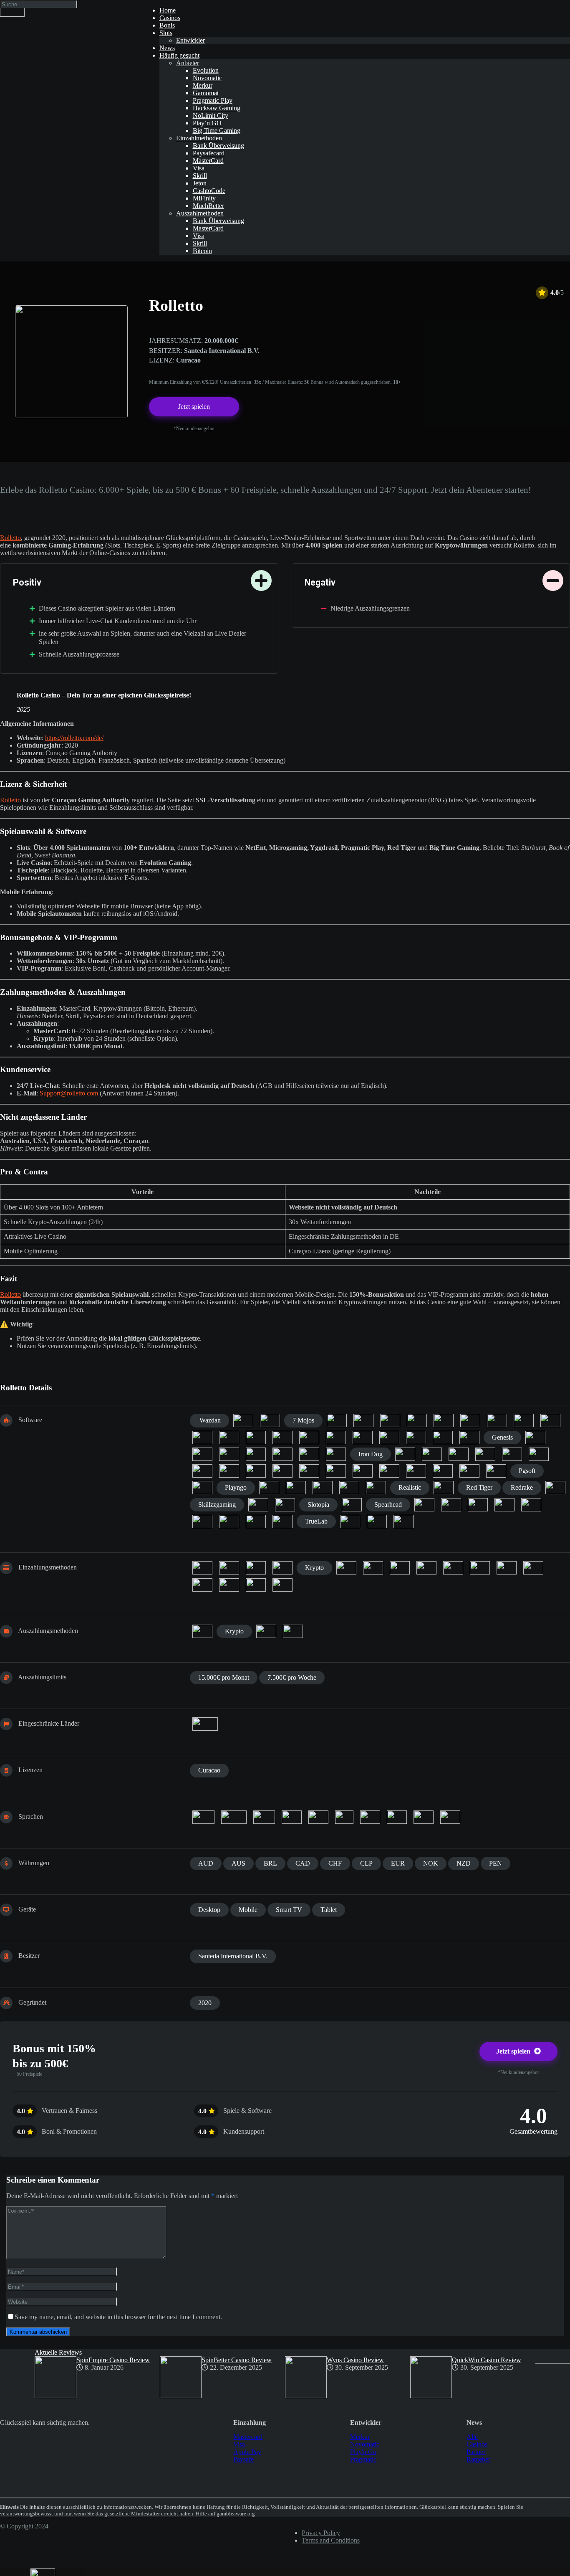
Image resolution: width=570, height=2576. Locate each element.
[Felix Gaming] (256, 1438)
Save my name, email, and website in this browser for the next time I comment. (118, 2317)
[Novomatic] (336, 1471)
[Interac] (256, 1568)
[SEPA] (533, 1568)
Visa (239, 2444)
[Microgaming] (229, 1471)
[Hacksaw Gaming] (282, 1454)
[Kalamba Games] (432, 1454)
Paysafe (243, 2459)
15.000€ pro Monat (224, 1677)
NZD (464, 1863)
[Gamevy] (416, 1438)
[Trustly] (256, 1585)
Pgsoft (527, 1471)
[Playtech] (296, 1488)
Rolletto (10, 538)
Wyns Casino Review (355, 2360)
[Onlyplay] (416, 1471)
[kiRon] (459, 1454)
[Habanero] (256, 1454)
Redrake (522, 1487)
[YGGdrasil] (404, 1521)
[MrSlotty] (282, 1471)
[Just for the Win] (405, 1454)
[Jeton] (282, 1568)
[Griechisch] (318, 1817)
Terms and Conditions (331, 2540)
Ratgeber (478, 2459)
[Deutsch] (203, 1817)
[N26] (400, 1568)
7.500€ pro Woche (292, 1677)
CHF (335, 1863)
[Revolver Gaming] (555, 1488)
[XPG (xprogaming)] (377, 1521)
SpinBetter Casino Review (237, 2360)
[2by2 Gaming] (270, 1420)
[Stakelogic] (504, 1505)
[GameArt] (389, 1438)
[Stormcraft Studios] (531, 1505)
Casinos (477, 2444)
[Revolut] (480, 1568)
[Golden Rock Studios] (229, 1454)
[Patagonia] (496, 1471)
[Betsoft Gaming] (444, 1420)
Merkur (360, 2437)
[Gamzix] (469, 1438)
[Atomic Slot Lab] (390, 1420)
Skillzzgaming (217, 1505)
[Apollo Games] (337, 1420)
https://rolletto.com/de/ (74, 738)
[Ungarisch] (450, 1817)
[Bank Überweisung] (202, 1631)
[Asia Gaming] (363, 1420)
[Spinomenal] (451, 1505)
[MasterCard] (346, 1568)
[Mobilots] (256, 1471)
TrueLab (316, 1521)
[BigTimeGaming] (470, 1420)
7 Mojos (303, 1420)
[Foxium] (309, 1438)
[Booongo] (550, 1420)
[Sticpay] (229, 1585)
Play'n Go (363, 2452)
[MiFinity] (373, 1568)
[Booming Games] (524, 1420)
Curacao (209, 1770)
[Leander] (512, 1454)
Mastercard (248, 2437)
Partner (476, 2452)
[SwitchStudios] (202, 1521)
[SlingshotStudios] (258, 1505)
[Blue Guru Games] (497, 1420)
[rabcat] (376, 1488)
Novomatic (365, 2444)
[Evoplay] (229, 1438)
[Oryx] (443, 1471)
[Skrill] (202, 1585)
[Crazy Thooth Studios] (202, 1438)
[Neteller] (426, 1568)
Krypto (314, 1568)
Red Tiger (479, 1487)
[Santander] (507, 1568)
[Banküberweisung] (202, 1568)
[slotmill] (285, 1505)
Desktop (209, 1910)
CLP (366, 1863)
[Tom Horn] (282, 1521)
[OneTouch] (389, 1471)
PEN (496, 1863)
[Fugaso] (336, 1438)
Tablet (329, 1910)
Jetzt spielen (194, 407)
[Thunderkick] (229, 1521)
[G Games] (363, 1438)
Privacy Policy (321, 2533)
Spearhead (388, 1505)
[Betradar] (417, 1420)
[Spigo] (424, 1505)
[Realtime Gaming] (444, 1488)
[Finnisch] (264, 1817)
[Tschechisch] (424, 1817)
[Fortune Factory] (282, 1438)
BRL (270, 1863)
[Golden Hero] (202, 1454)
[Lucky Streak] (539, 1454)
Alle (472, 2437)
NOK (431, 1863)
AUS (238, 1863)
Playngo (236, 1487)
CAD (303, 1863)
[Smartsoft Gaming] (352, 1505)
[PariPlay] (469, 1471)
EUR (398, 1863)
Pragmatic (363, 2459)
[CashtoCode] (229, 1568)
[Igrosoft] (336, 1454)
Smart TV (289, 1910)
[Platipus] (202, 1488)
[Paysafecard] (453, 1568)
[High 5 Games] (309, 1454)
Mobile (248, 1910)
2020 (205, 2003)
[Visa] (282, 1585)
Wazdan (209, 1420)
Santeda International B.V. (233, 1956)
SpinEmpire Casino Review (113, 2360)
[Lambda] (485, 1454)
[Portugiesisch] (370, 1817)
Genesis (502, 1437)
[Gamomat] (443, 1438)
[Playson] (269, 1488)
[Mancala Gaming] (202, 1471)
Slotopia (318, 1505)
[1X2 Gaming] (243, 1420)
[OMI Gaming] (363, 1471)
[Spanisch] (397, 1817)
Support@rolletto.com (69, 1093)
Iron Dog (371, 1454)
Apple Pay (247, 2452)
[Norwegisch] (344, 1817)
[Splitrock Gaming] (478, 1505)
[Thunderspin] (256, 1521)
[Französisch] (292, 1817)
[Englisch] (234, 1817)
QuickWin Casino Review (487, 2360)
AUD (206, 1863)
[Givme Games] (535, 1438)
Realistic (410, 1487)
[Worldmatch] (350, 1521)
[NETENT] (309, 1471)
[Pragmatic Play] (323, 1488)
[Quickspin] (349, 1488)
